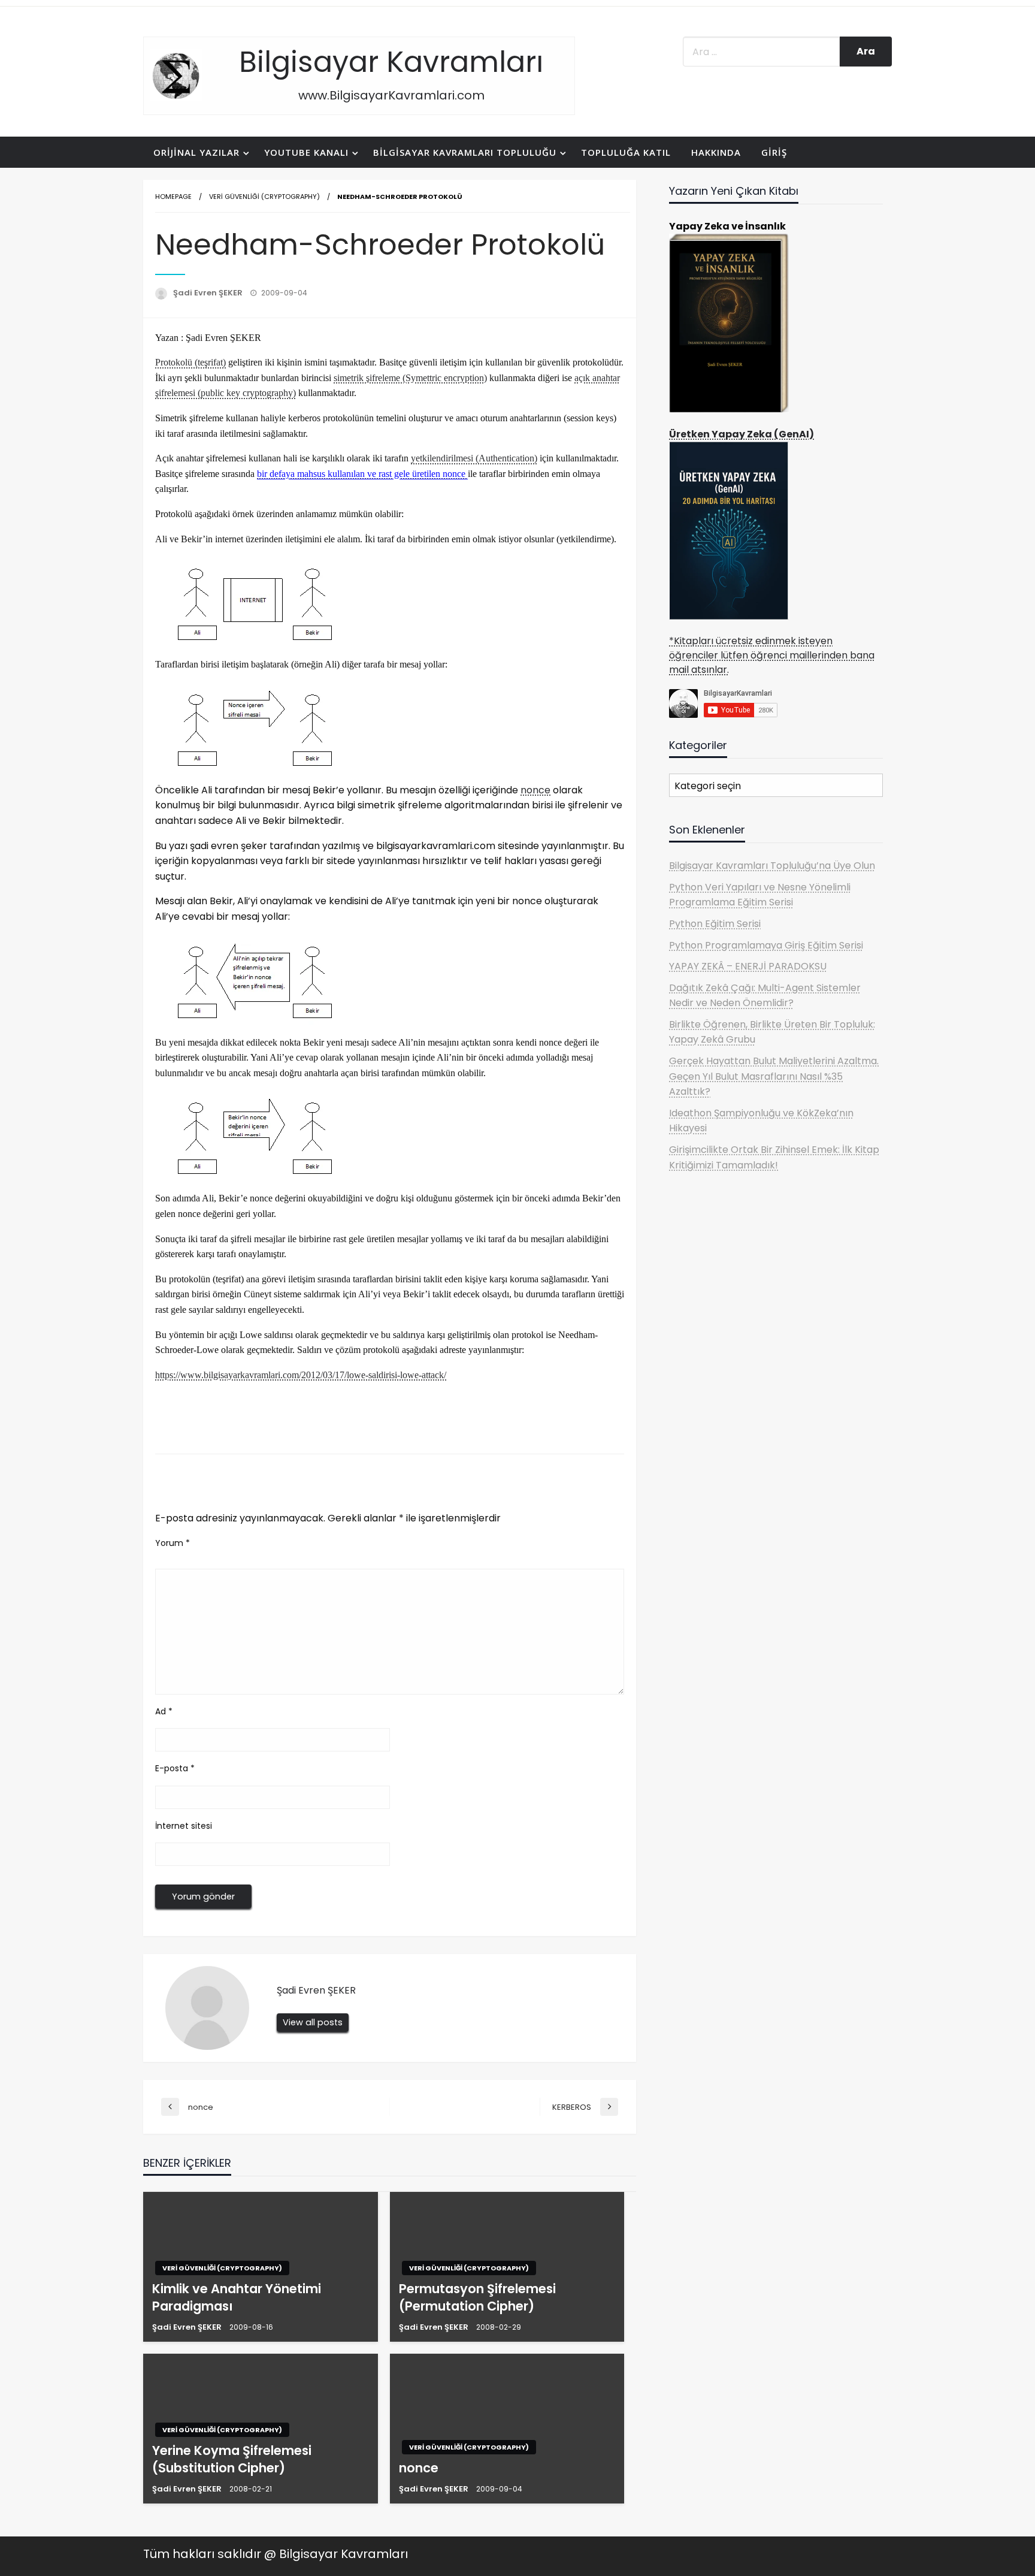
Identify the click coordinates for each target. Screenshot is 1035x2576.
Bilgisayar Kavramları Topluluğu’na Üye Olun (772, 866)
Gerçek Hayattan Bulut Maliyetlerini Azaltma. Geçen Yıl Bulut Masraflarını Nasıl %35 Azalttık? (774, 1076)
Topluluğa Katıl (626, 152)
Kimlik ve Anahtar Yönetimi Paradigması (237, 2297)
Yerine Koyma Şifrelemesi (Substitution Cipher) (232, 2459)
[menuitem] (199, 152)
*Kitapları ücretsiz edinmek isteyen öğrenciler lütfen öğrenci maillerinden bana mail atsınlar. (772, 655)
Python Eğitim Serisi (715, 924)
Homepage (173, 197)
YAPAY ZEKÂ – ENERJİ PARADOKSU (748, 966)
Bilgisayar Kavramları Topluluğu (465, 152)
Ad (164, 1711)
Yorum (172, 1543)
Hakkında (716, 152)
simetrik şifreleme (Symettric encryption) (410, 378)
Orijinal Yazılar (196, 152)
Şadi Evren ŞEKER (209, 293)
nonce (535, 790)
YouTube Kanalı (306, 152)
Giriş (774, 152)
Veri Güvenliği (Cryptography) (264, 197)
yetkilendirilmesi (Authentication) (474, 458)
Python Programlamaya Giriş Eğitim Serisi (766, 945)
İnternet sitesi (184, 1826)
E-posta (175, 1768)
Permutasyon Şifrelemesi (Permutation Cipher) (477, 2297)
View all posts (313, 2022)
